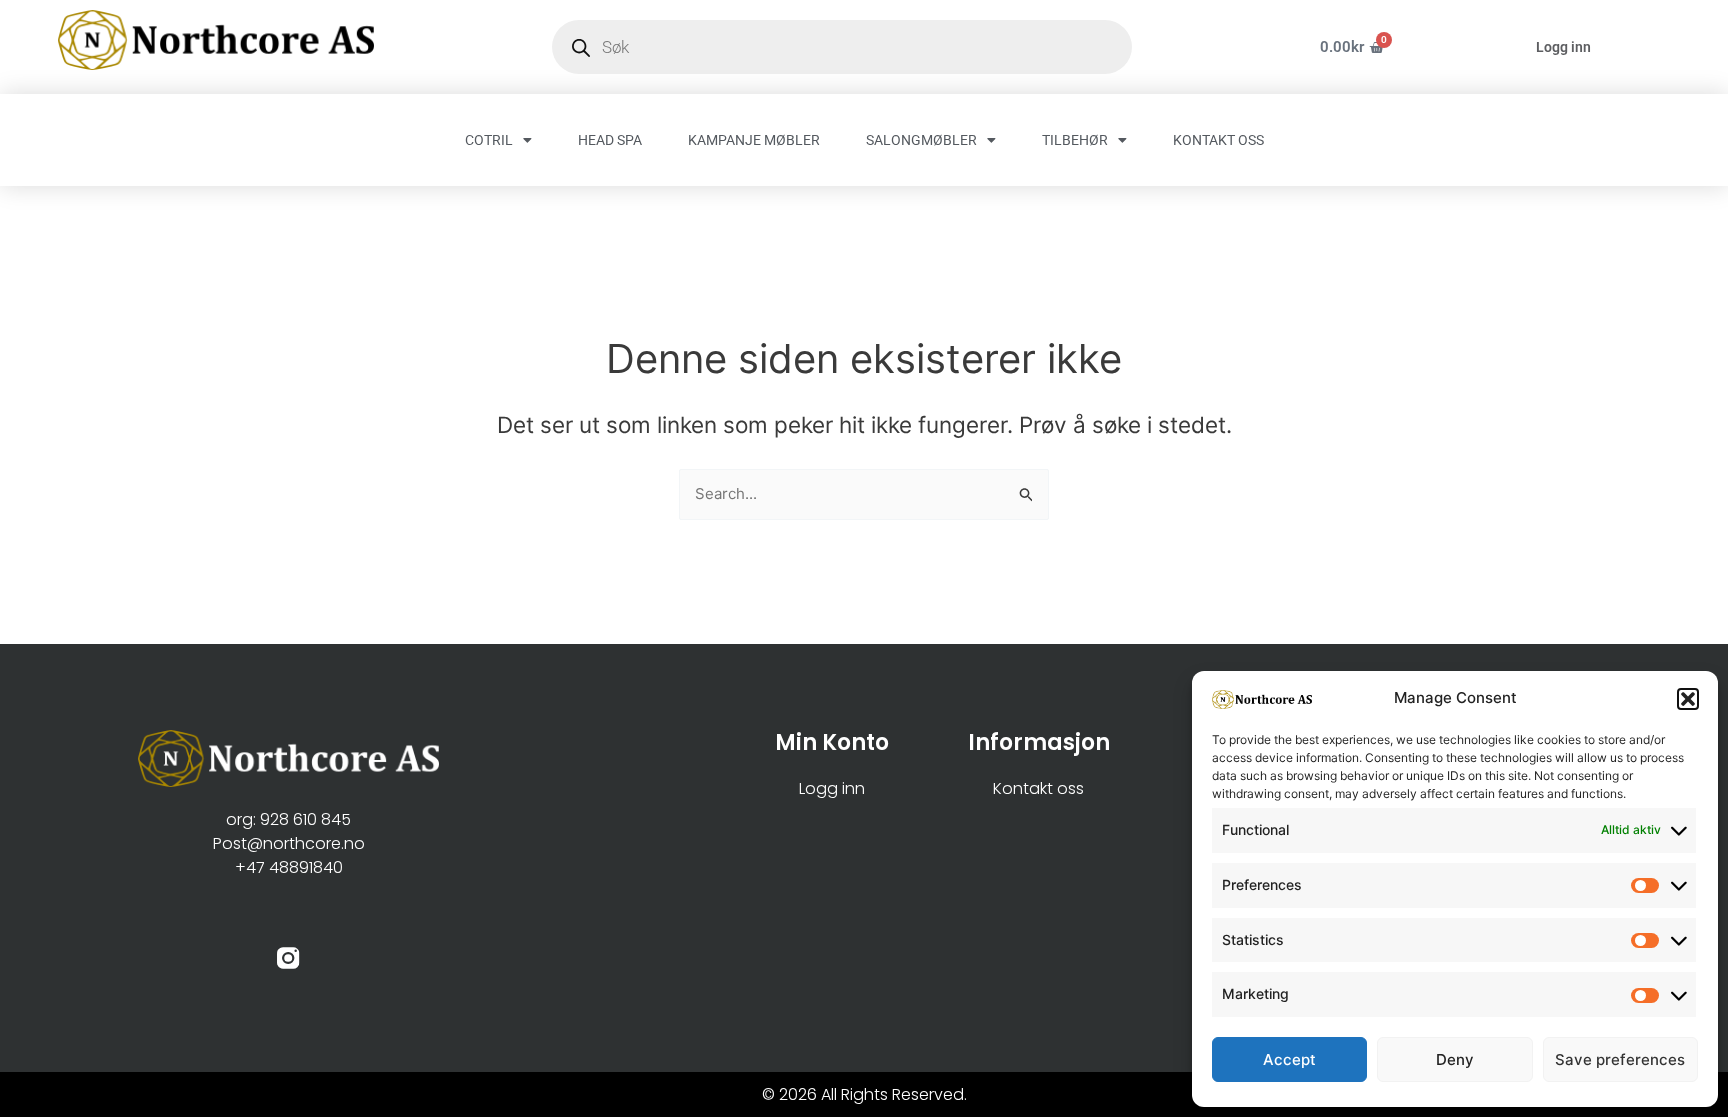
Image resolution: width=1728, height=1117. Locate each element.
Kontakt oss (1038, 788)
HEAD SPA (610, 140)
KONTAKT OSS (1218, 140)
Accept (1289, 1059)
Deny (1455, 1059)
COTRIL (489, 140)
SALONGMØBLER (921, 140)
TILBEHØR (1075, 140)
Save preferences (1620, 1059)
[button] (1688, 699)
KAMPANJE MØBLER (754, 140)
